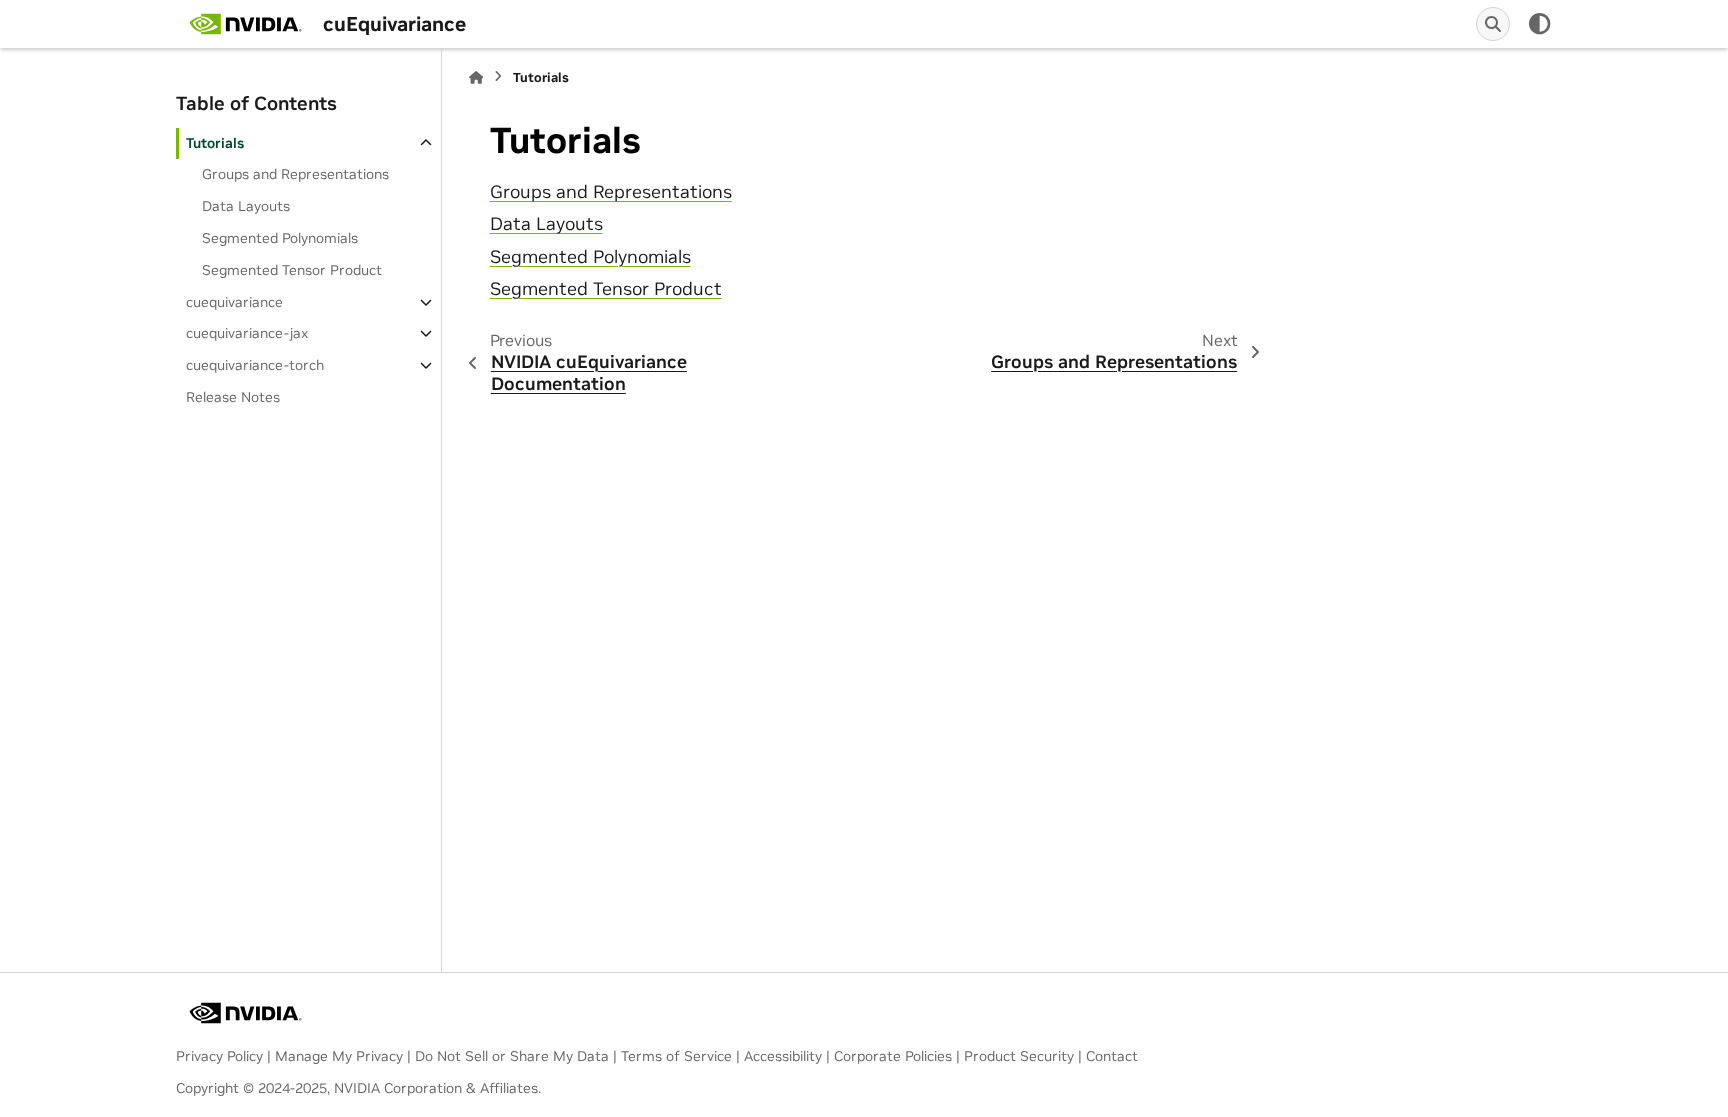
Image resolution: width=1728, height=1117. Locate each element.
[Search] (1493, 24)
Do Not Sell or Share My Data (512, 1056)
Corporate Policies (893, 1056)
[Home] (476, 77)
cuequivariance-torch (255, 365)
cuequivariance (234, 302)
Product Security (1019, 1056)
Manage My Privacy (339, 1056)
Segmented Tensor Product (292, 270)
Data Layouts (246, 206)
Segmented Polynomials (280, 238)
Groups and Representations (295, 174)
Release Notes (233, 397)
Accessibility (783, 1056)
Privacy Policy (219, 1056)
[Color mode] (1540, 24)
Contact (1112, 1056)
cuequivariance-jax (247, 333)
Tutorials (215, 143)
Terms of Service (676, 1056)
